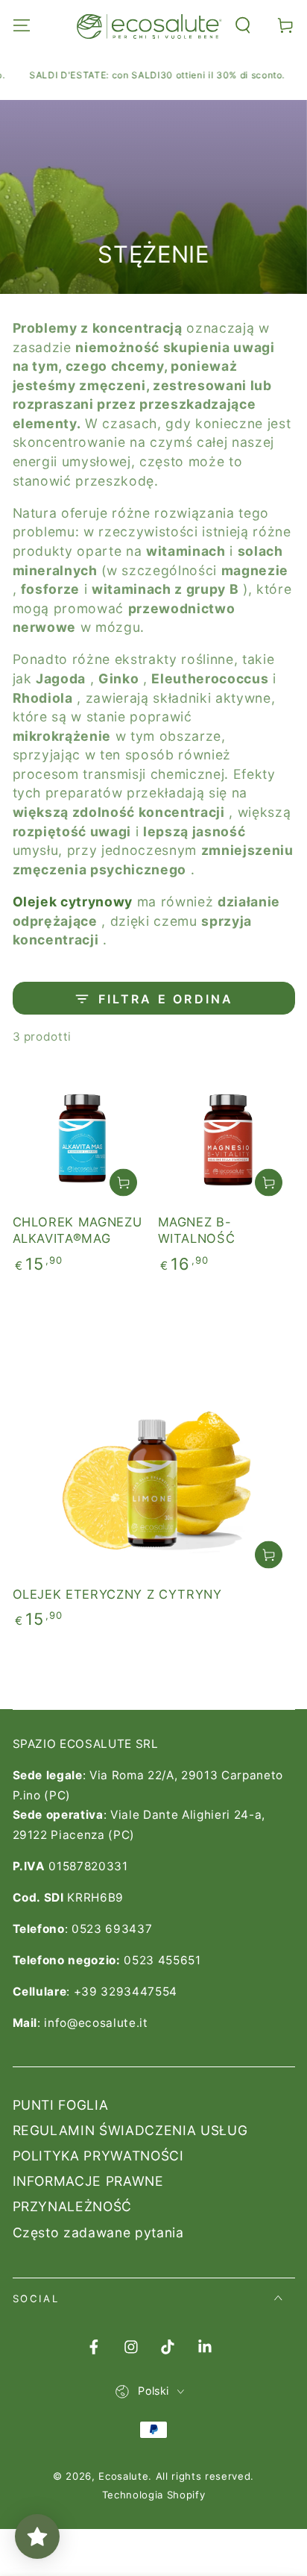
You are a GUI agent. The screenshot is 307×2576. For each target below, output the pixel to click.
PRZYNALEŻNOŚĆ (73, 2206)
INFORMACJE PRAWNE (88, 2181)
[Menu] (21, 25)
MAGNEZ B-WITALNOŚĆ (197, 1231)
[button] (243, 25)
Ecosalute (123, 2476)
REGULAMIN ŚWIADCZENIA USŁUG (130, 2130)
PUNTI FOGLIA (61, 2105)
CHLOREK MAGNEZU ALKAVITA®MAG (77, 1231)
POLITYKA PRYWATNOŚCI (98, 2156)
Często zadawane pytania (98, 2232)
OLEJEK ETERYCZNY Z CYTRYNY (117, 1594)
